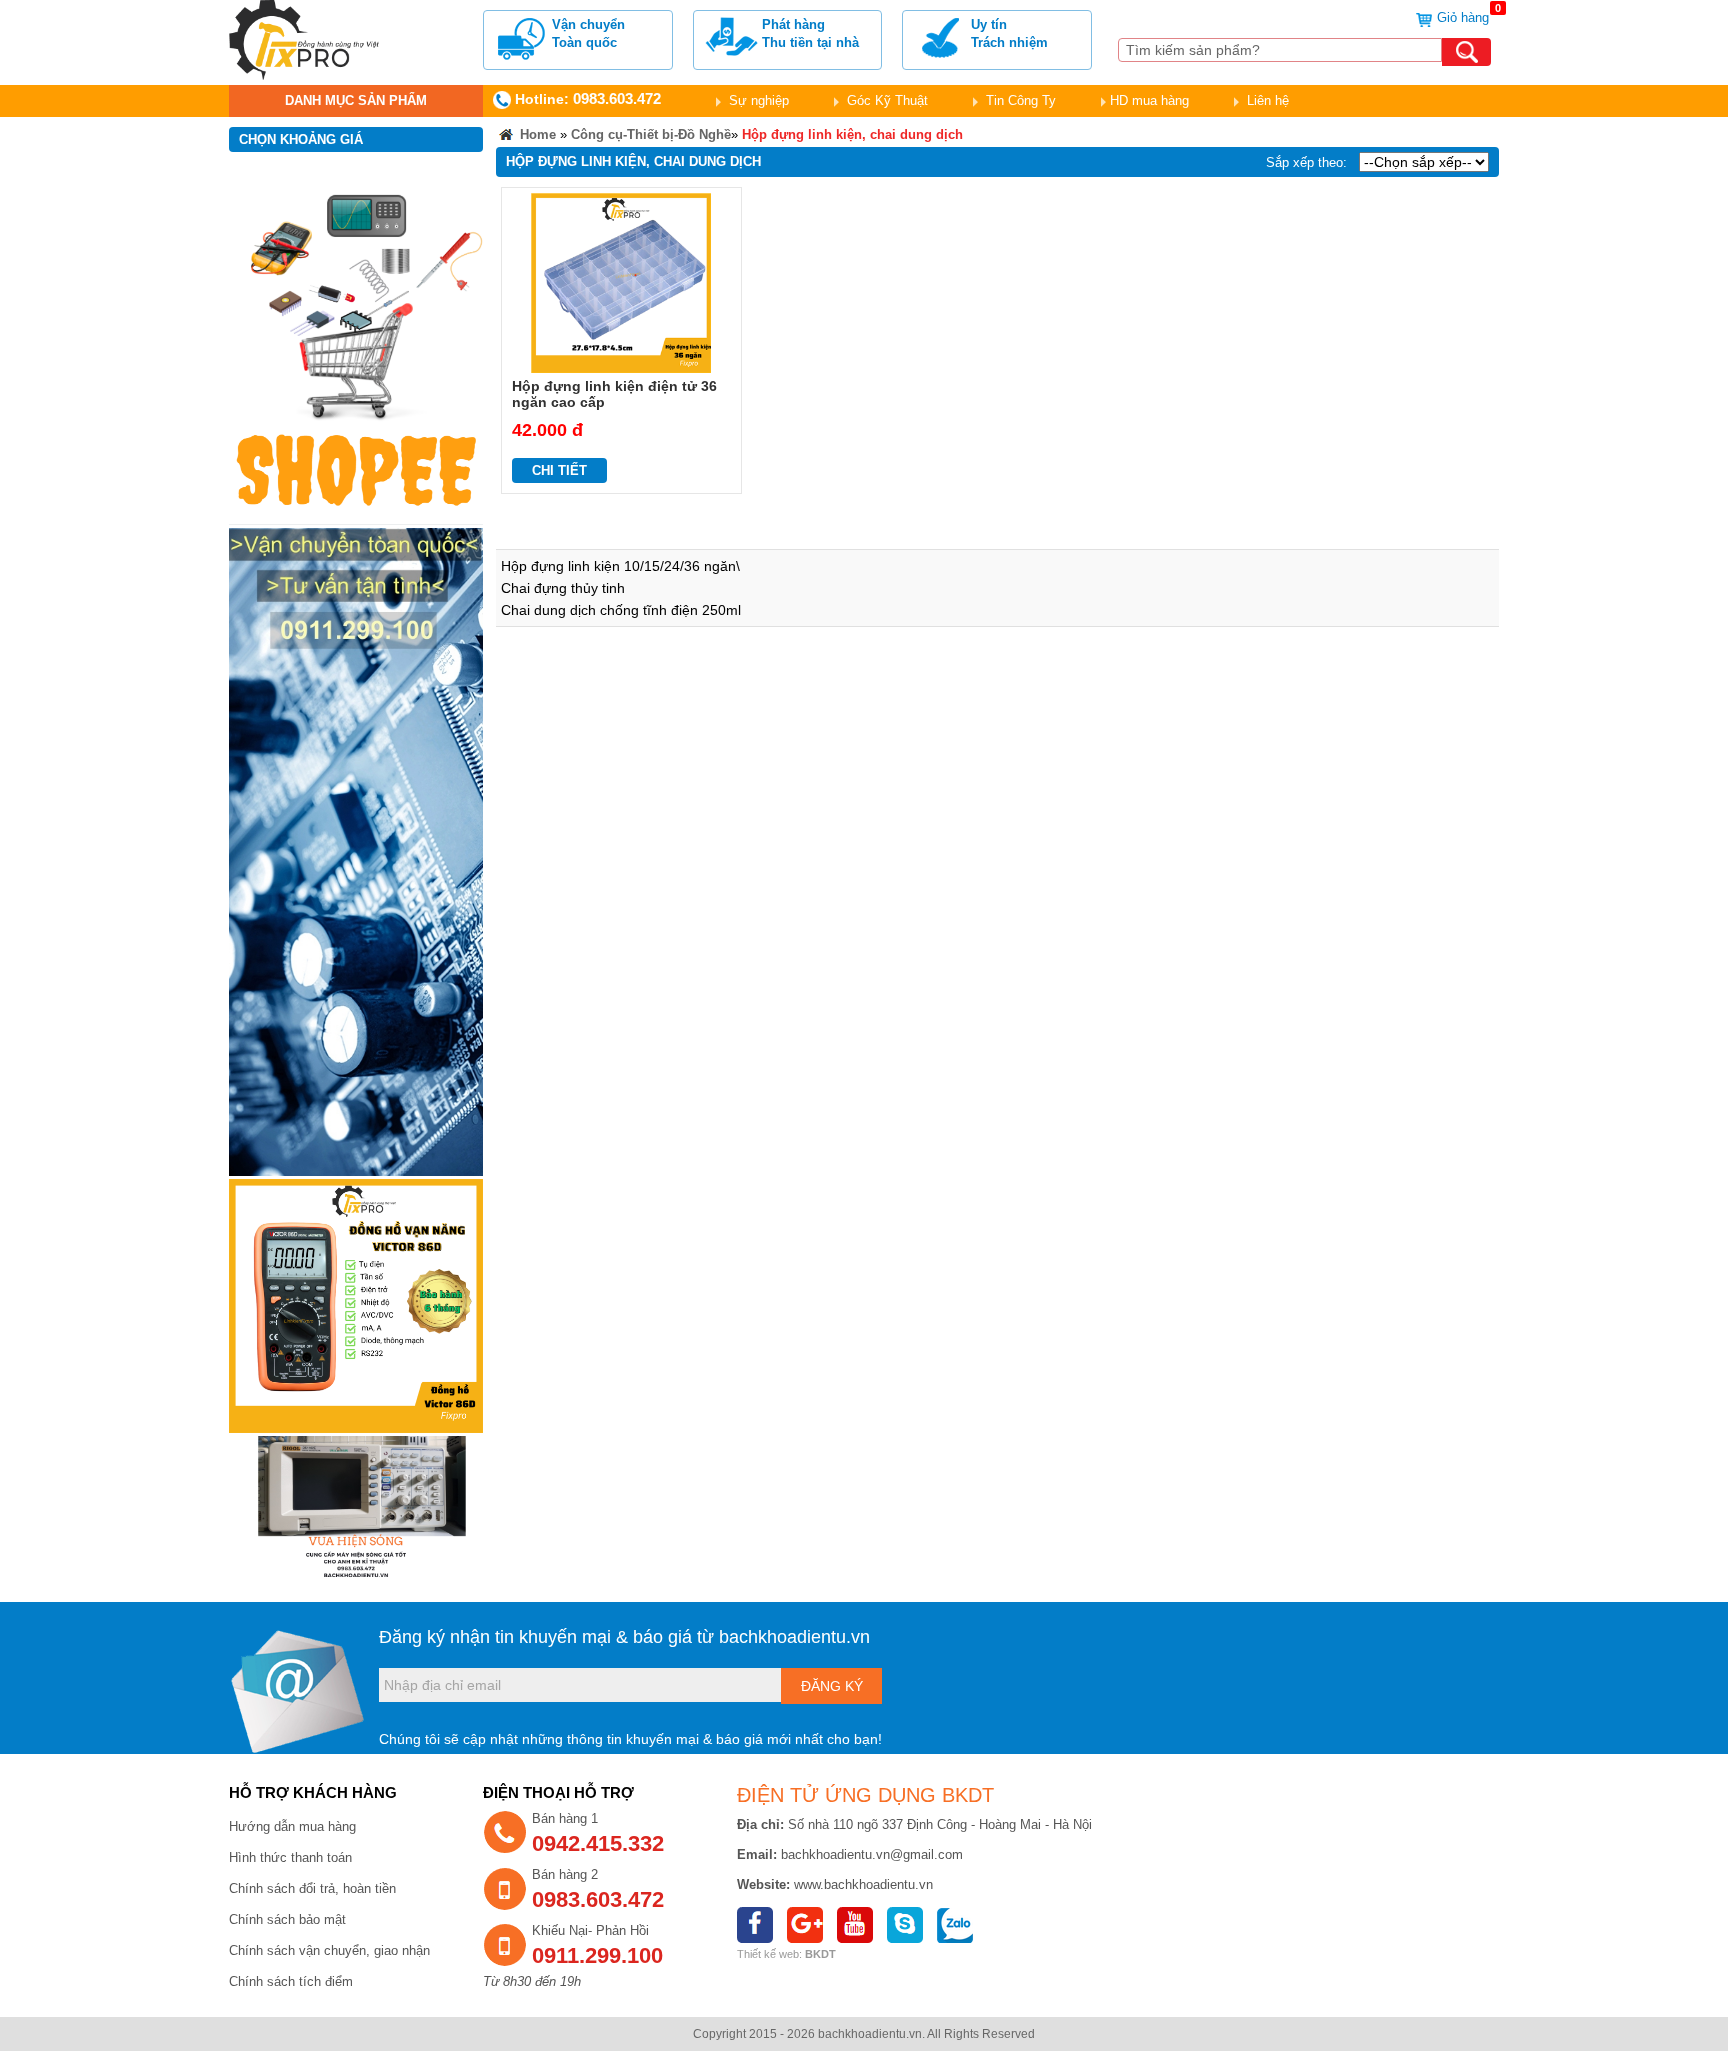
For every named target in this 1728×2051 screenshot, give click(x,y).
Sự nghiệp (757, 100)
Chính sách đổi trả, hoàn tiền (312, 1888)
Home (536, 134)
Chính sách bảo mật (287, 1919)
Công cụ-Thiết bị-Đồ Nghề (651, 134)
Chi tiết (559, 470)
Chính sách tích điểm (291, 1981)
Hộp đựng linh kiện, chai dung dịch (852, 134)
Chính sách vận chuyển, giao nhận (329, 1950)
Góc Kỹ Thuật (885, 100)
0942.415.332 (598, 1843)
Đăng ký (832, 1686)
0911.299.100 (597, 1955)
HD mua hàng (1149, 100)
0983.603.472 (598, 1899)
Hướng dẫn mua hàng (292, 1826)
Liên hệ (1266, 100)
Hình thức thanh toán (290, 1857)
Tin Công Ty (1019, 100)
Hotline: (586, 98)
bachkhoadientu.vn (794, 1637)
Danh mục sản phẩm (356, 100)
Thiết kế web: (769, 1954)
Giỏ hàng (1466, 17)
